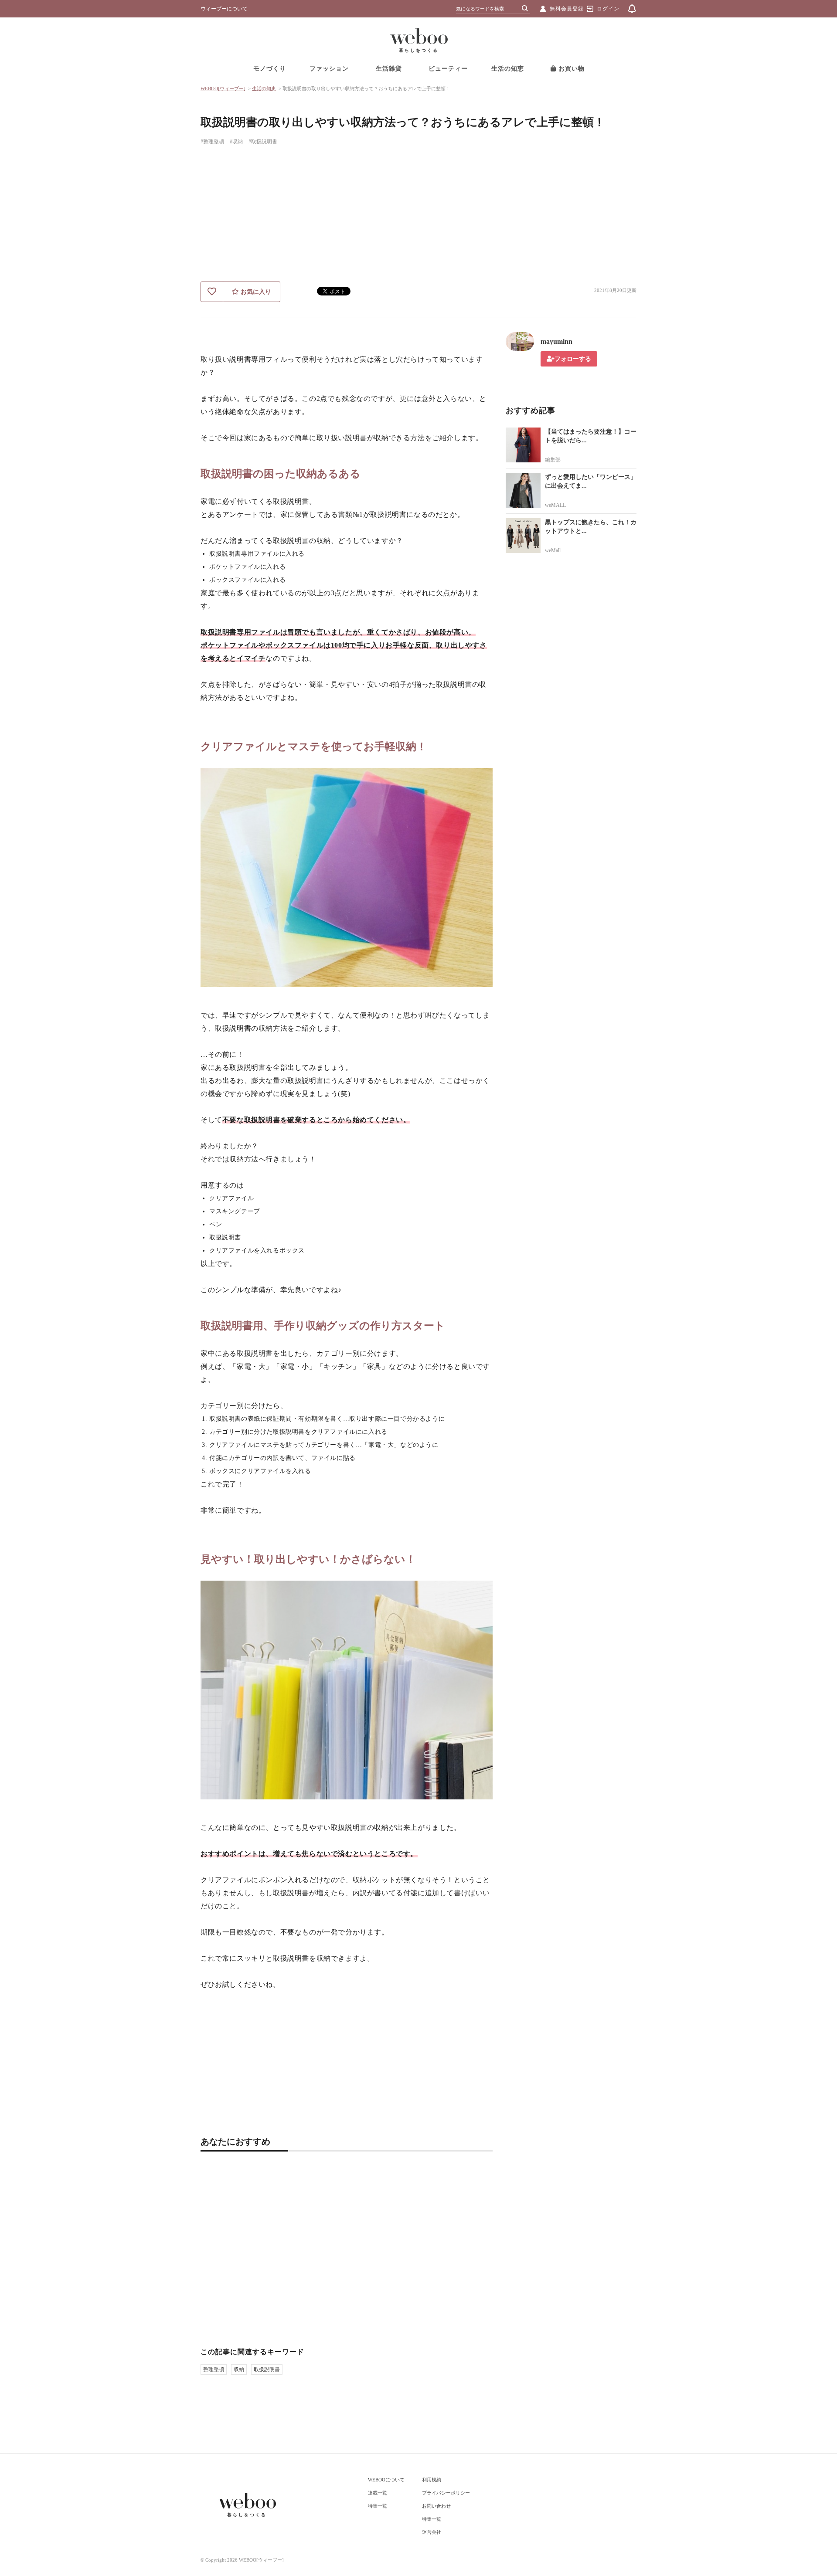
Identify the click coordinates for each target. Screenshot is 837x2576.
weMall (553, 550)
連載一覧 (378, 2493)
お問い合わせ (436, 2506)
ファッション (329, 69)
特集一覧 (378, 2506)
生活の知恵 (508, 69)
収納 (239, 2369)
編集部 (553, 460)
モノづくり (270, 69)
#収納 (236, 142)
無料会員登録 (567, 9)
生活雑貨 (389, 69)
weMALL (555, 505)
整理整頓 (214, 2369)
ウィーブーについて (224, 9)
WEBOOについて (386, 2480)
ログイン (608, 9)
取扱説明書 (267, 2369)
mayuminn (556, 341)
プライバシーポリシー (446, 2493)
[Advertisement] (418, 216)
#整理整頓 (212, 142)
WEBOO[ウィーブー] (223, 88)
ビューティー (448, 69)
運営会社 (432, 2532)
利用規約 (432, 2480)
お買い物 (570, 69)
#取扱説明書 (263, 142)
